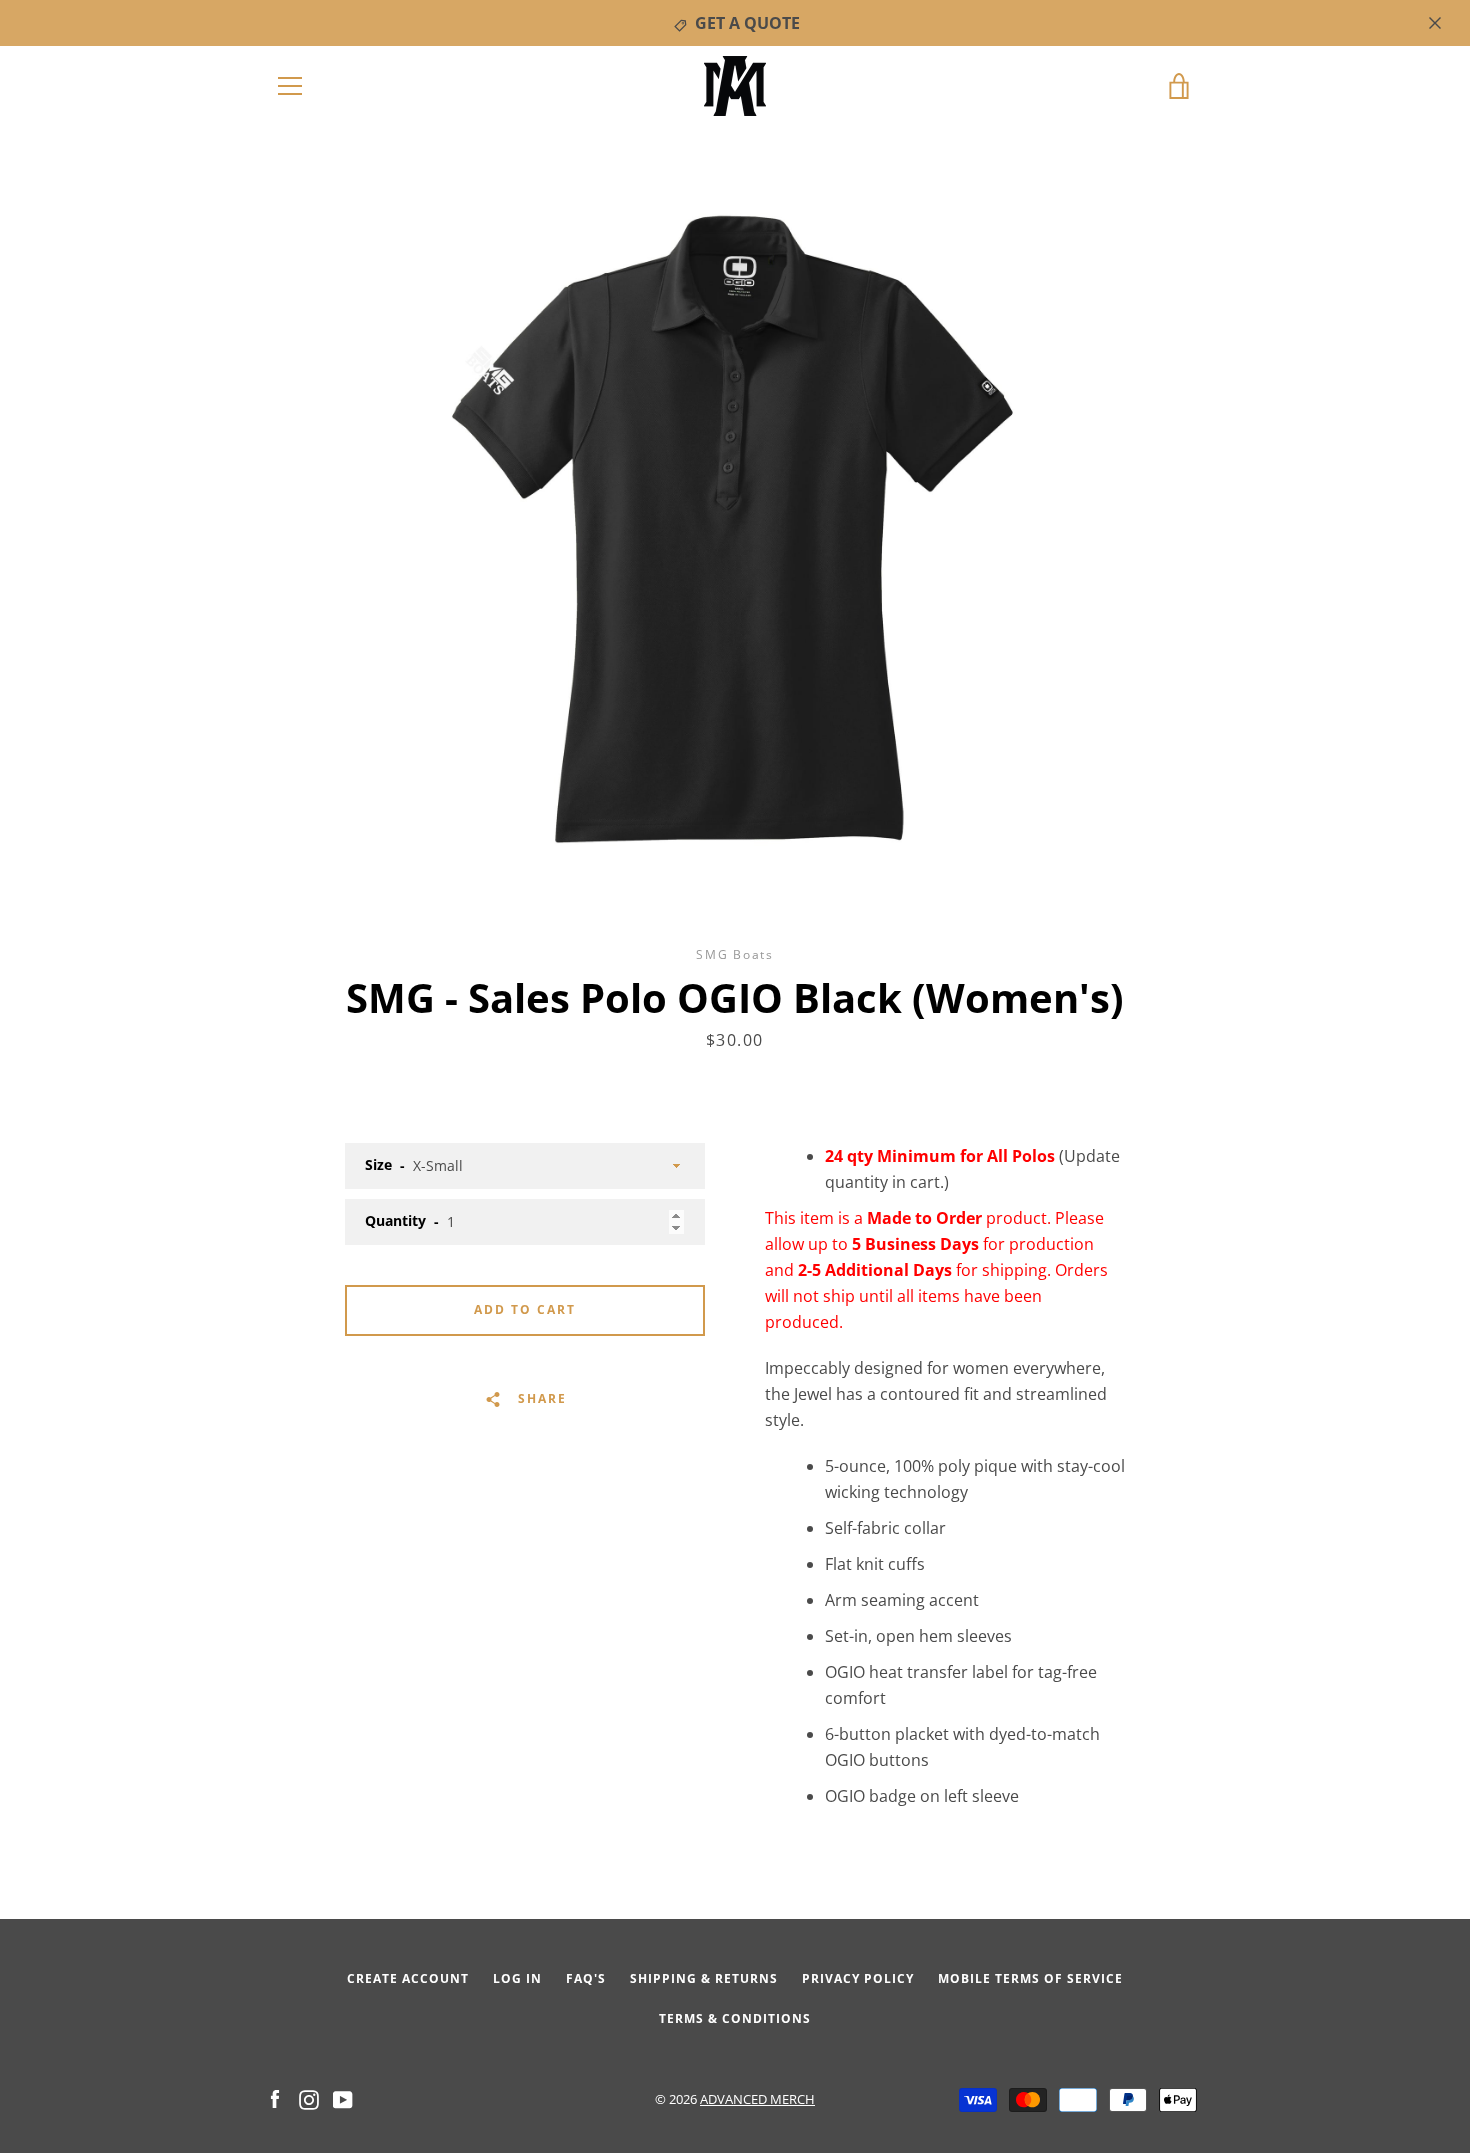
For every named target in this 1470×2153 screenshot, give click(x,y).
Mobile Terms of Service (1030, 1978)
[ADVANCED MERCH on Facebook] (275, 2098)
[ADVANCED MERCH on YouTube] (343, 2098)
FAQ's (586, 1978)
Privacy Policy (858, 1978)
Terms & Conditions (735, 2018)
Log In (517, 1978)
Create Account (408, 1978)
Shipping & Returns (704, 1978)
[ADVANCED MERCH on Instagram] (309, 2098)
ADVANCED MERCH (757, 2099)
